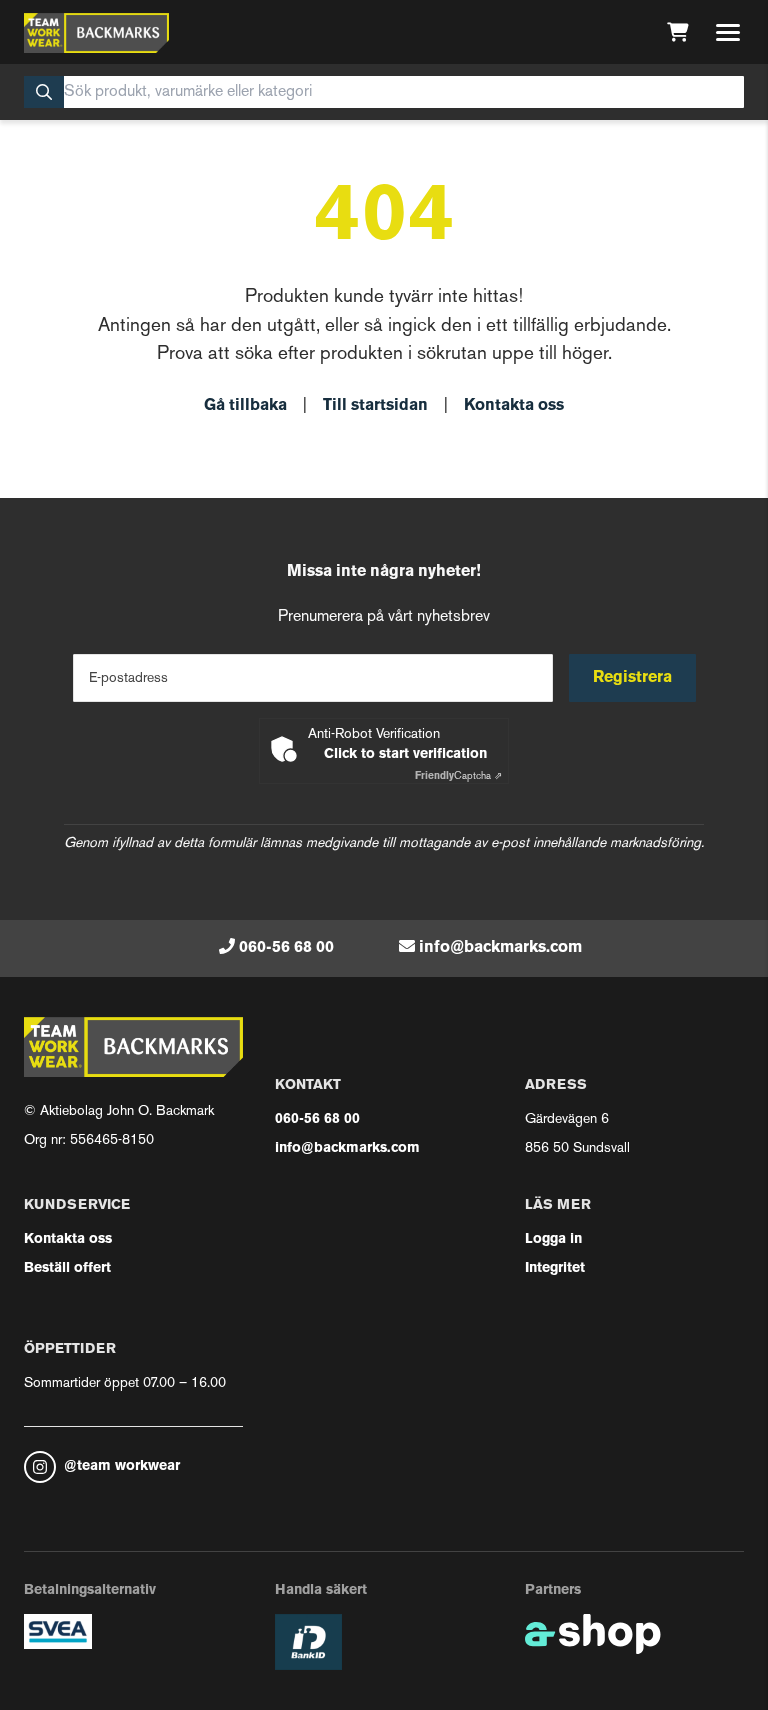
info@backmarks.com (500, 948)
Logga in (553, 1239)
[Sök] (44, 92)
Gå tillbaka (245, 406)
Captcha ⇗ (458, 776)
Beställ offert (67, 1268)
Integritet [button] (555, 1268)
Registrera (632, 678)
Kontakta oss (514, 406)
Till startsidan (375, 406)
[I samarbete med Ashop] (593, 1634)
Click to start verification (405, 754)
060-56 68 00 (286, 948)
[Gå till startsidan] (96, 33)
